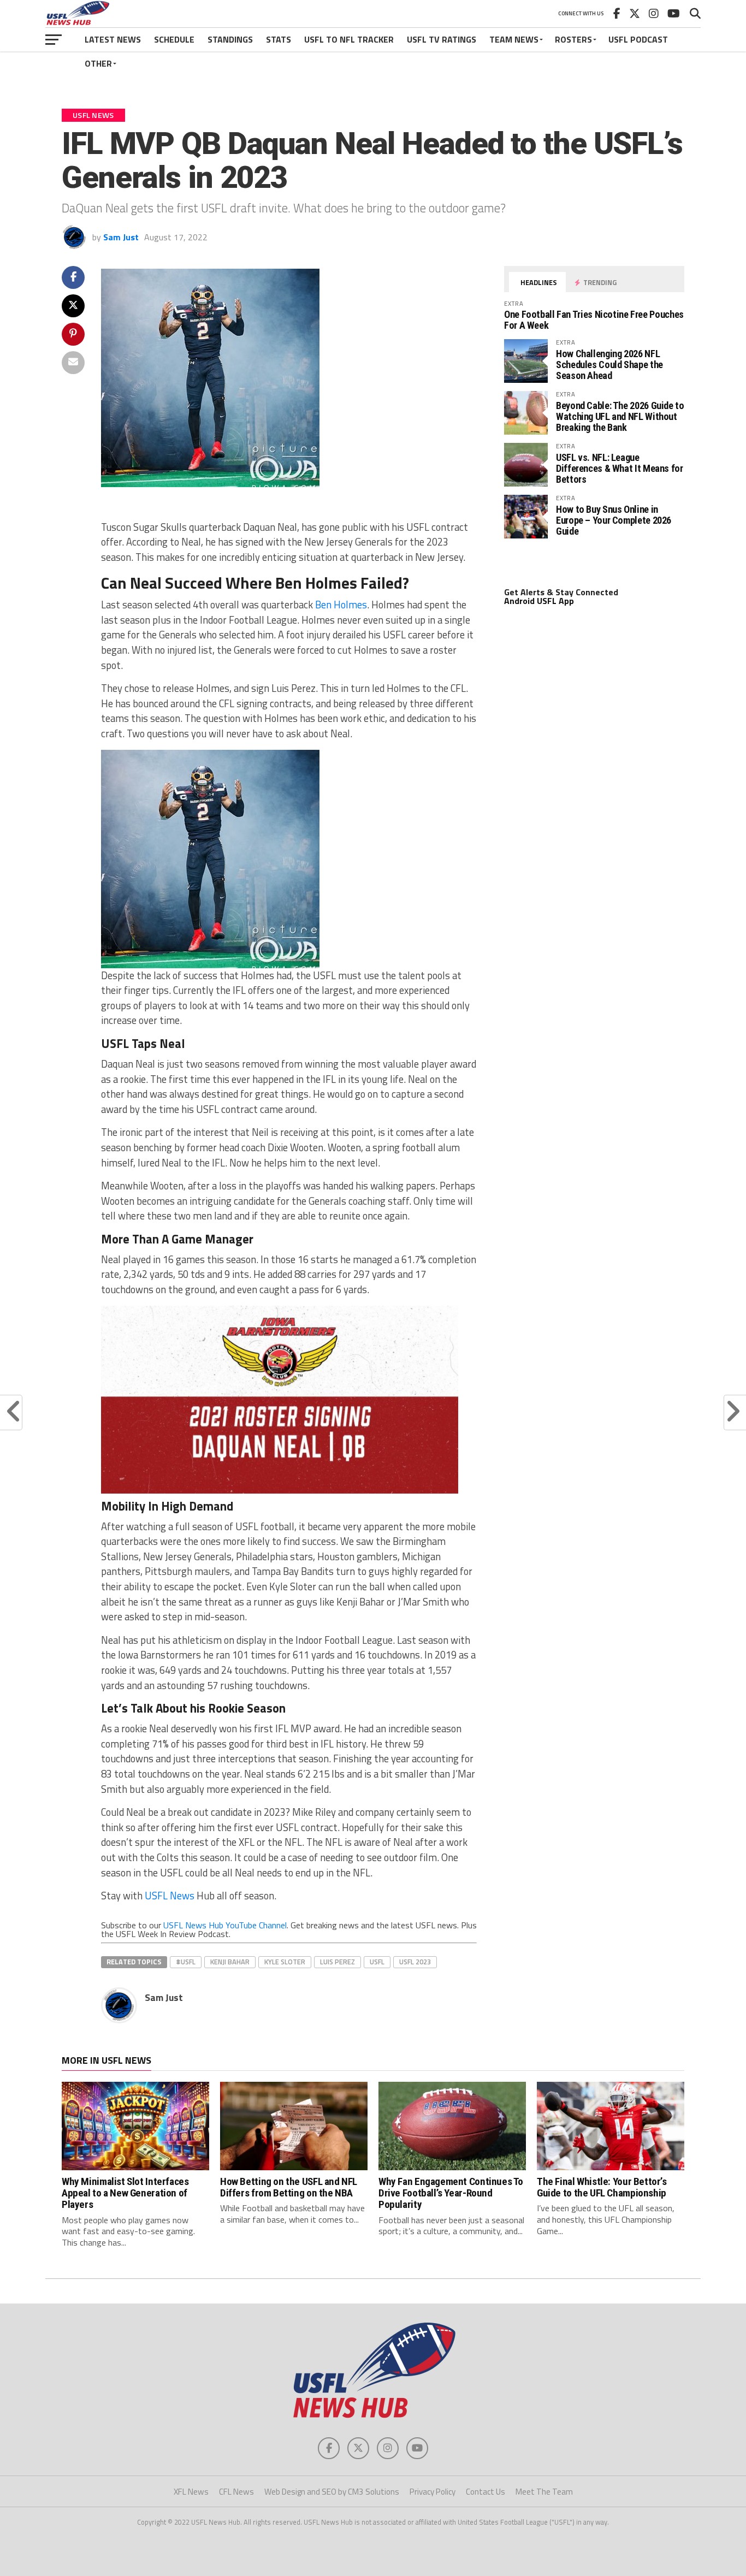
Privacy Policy (433, 2492)
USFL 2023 (415, 1962)
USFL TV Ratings (442, 39)
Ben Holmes (341, 605)
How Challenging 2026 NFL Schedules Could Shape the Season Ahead (609, 365)
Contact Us (486, 2492)
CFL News (236, 2492)
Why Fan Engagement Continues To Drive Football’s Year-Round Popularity (451, 2193)
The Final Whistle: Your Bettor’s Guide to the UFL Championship (602, 2187)
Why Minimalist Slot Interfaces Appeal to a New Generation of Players (125, 2193)
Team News (514, 39)
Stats (279, 39)
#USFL (186, 1962)
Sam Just (121, 237)
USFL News (170, 1896)
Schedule (174, 39)
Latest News (113, 39)
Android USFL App (539, 601)
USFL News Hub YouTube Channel (225, 1925)
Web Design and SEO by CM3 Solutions (332, 2492)
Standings (230, 39)
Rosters (573, 39)
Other (98, 63)
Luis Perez (338, 1962)
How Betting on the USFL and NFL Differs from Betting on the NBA (289, 2187)
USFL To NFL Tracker (349, 39)
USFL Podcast (638, 39)
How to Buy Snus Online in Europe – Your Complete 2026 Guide (614, 520)
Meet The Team (544, 2492)
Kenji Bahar (230, 1962)
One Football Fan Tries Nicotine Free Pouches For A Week (594, 320)
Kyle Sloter (285, 1962)
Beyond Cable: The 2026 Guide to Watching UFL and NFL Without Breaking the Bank (620, 416)
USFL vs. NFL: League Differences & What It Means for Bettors (620, 468)
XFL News (191, 2492)
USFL (377, 1962)
